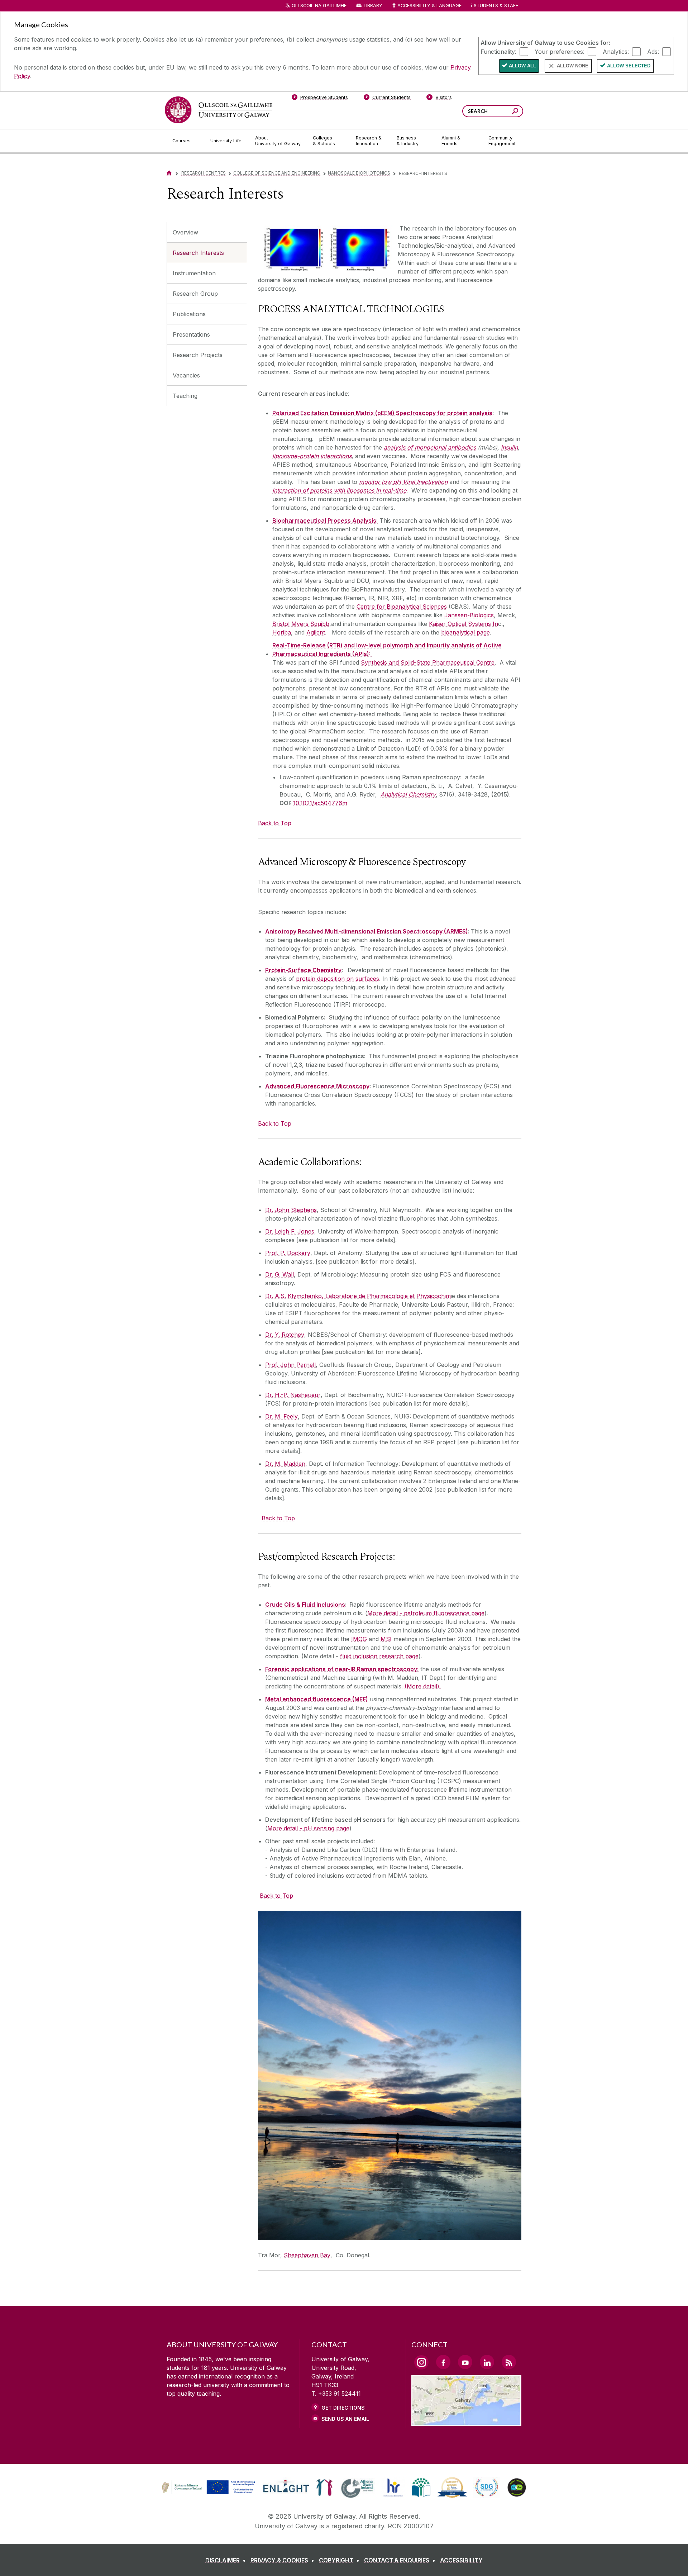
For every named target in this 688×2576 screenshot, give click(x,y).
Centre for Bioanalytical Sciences (402, 607)
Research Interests (198, 253)
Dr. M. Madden (285, 1464)
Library (373, 6)
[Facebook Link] (443, 2362)
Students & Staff (496, 6)
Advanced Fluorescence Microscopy (317, 1086)
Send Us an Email (345, 2419)
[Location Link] (466, 2421)
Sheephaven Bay (307, 2255)
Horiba (282, 632)
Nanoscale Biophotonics (359, 173)
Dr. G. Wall (279, 1274)
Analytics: (616, 51)
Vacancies (186, 375)
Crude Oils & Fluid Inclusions (305, 1605)
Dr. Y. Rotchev (285, 1335)
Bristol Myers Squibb (301, 624)
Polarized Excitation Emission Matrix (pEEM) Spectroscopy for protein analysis (382, 413)
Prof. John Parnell (290, 1365)
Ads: (653, 51)
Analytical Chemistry (408, 794)
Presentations (191, 334)
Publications (189, 314)
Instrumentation (194, 273)
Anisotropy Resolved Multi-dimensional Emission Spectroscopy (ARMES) (367, 931)
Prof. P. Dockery (288, 1253)
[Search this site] (515, 112)
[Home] (169, 173)
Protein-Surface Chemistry (303, 970)
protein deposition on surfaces (338, 979)
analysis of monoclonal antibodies (430, 447)
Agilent (316, 632)
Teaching (185, 396)
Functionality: (498, 51)
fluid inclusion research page (379, 1656)
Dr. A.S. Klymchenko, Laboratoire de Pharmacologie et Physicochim (358, 1296)
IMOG (359, 1639)
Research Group (195, 294)
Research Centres (204, 173)
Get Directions (343, 2408)
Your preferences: (560, 51)
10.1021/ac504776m (320, 803)
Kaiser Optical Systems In (464, 624)
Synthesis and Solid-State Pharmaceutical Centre (428, 662)
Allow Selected (629, 66)
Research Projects (198, 355)
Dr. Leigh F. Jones (290, 1231)
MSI (386, 1639)
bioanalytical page (465, 632)
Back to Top (275, 823)
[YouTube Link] (465, 2362)
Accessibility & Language (429, 6)
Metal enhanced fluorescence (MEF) (317, 1699)
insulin (509, 447)
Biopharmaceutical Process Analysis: (325, 521)
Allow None (573, 66)
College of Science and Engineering (277, 173)
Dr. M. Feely (281, 1416)
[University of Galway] (219, 110)
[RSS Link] (509, 2362)
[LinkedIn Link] (487, 2362)
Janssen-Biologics (469, 615)
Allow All (522, 66)
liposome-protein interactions (312, 456)
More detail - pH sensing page (308, 1828)
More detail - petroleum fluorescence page (426, 1613)
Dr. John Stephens (291, 1210)
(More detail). (423, 1686)
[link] (207, 2487)
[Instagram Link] (421, 2362)
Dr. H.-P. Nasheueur (293, 1395)
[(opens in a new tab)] (209, 2493)
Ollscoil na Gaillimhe (319, 6)
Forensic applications (295, 1669)
